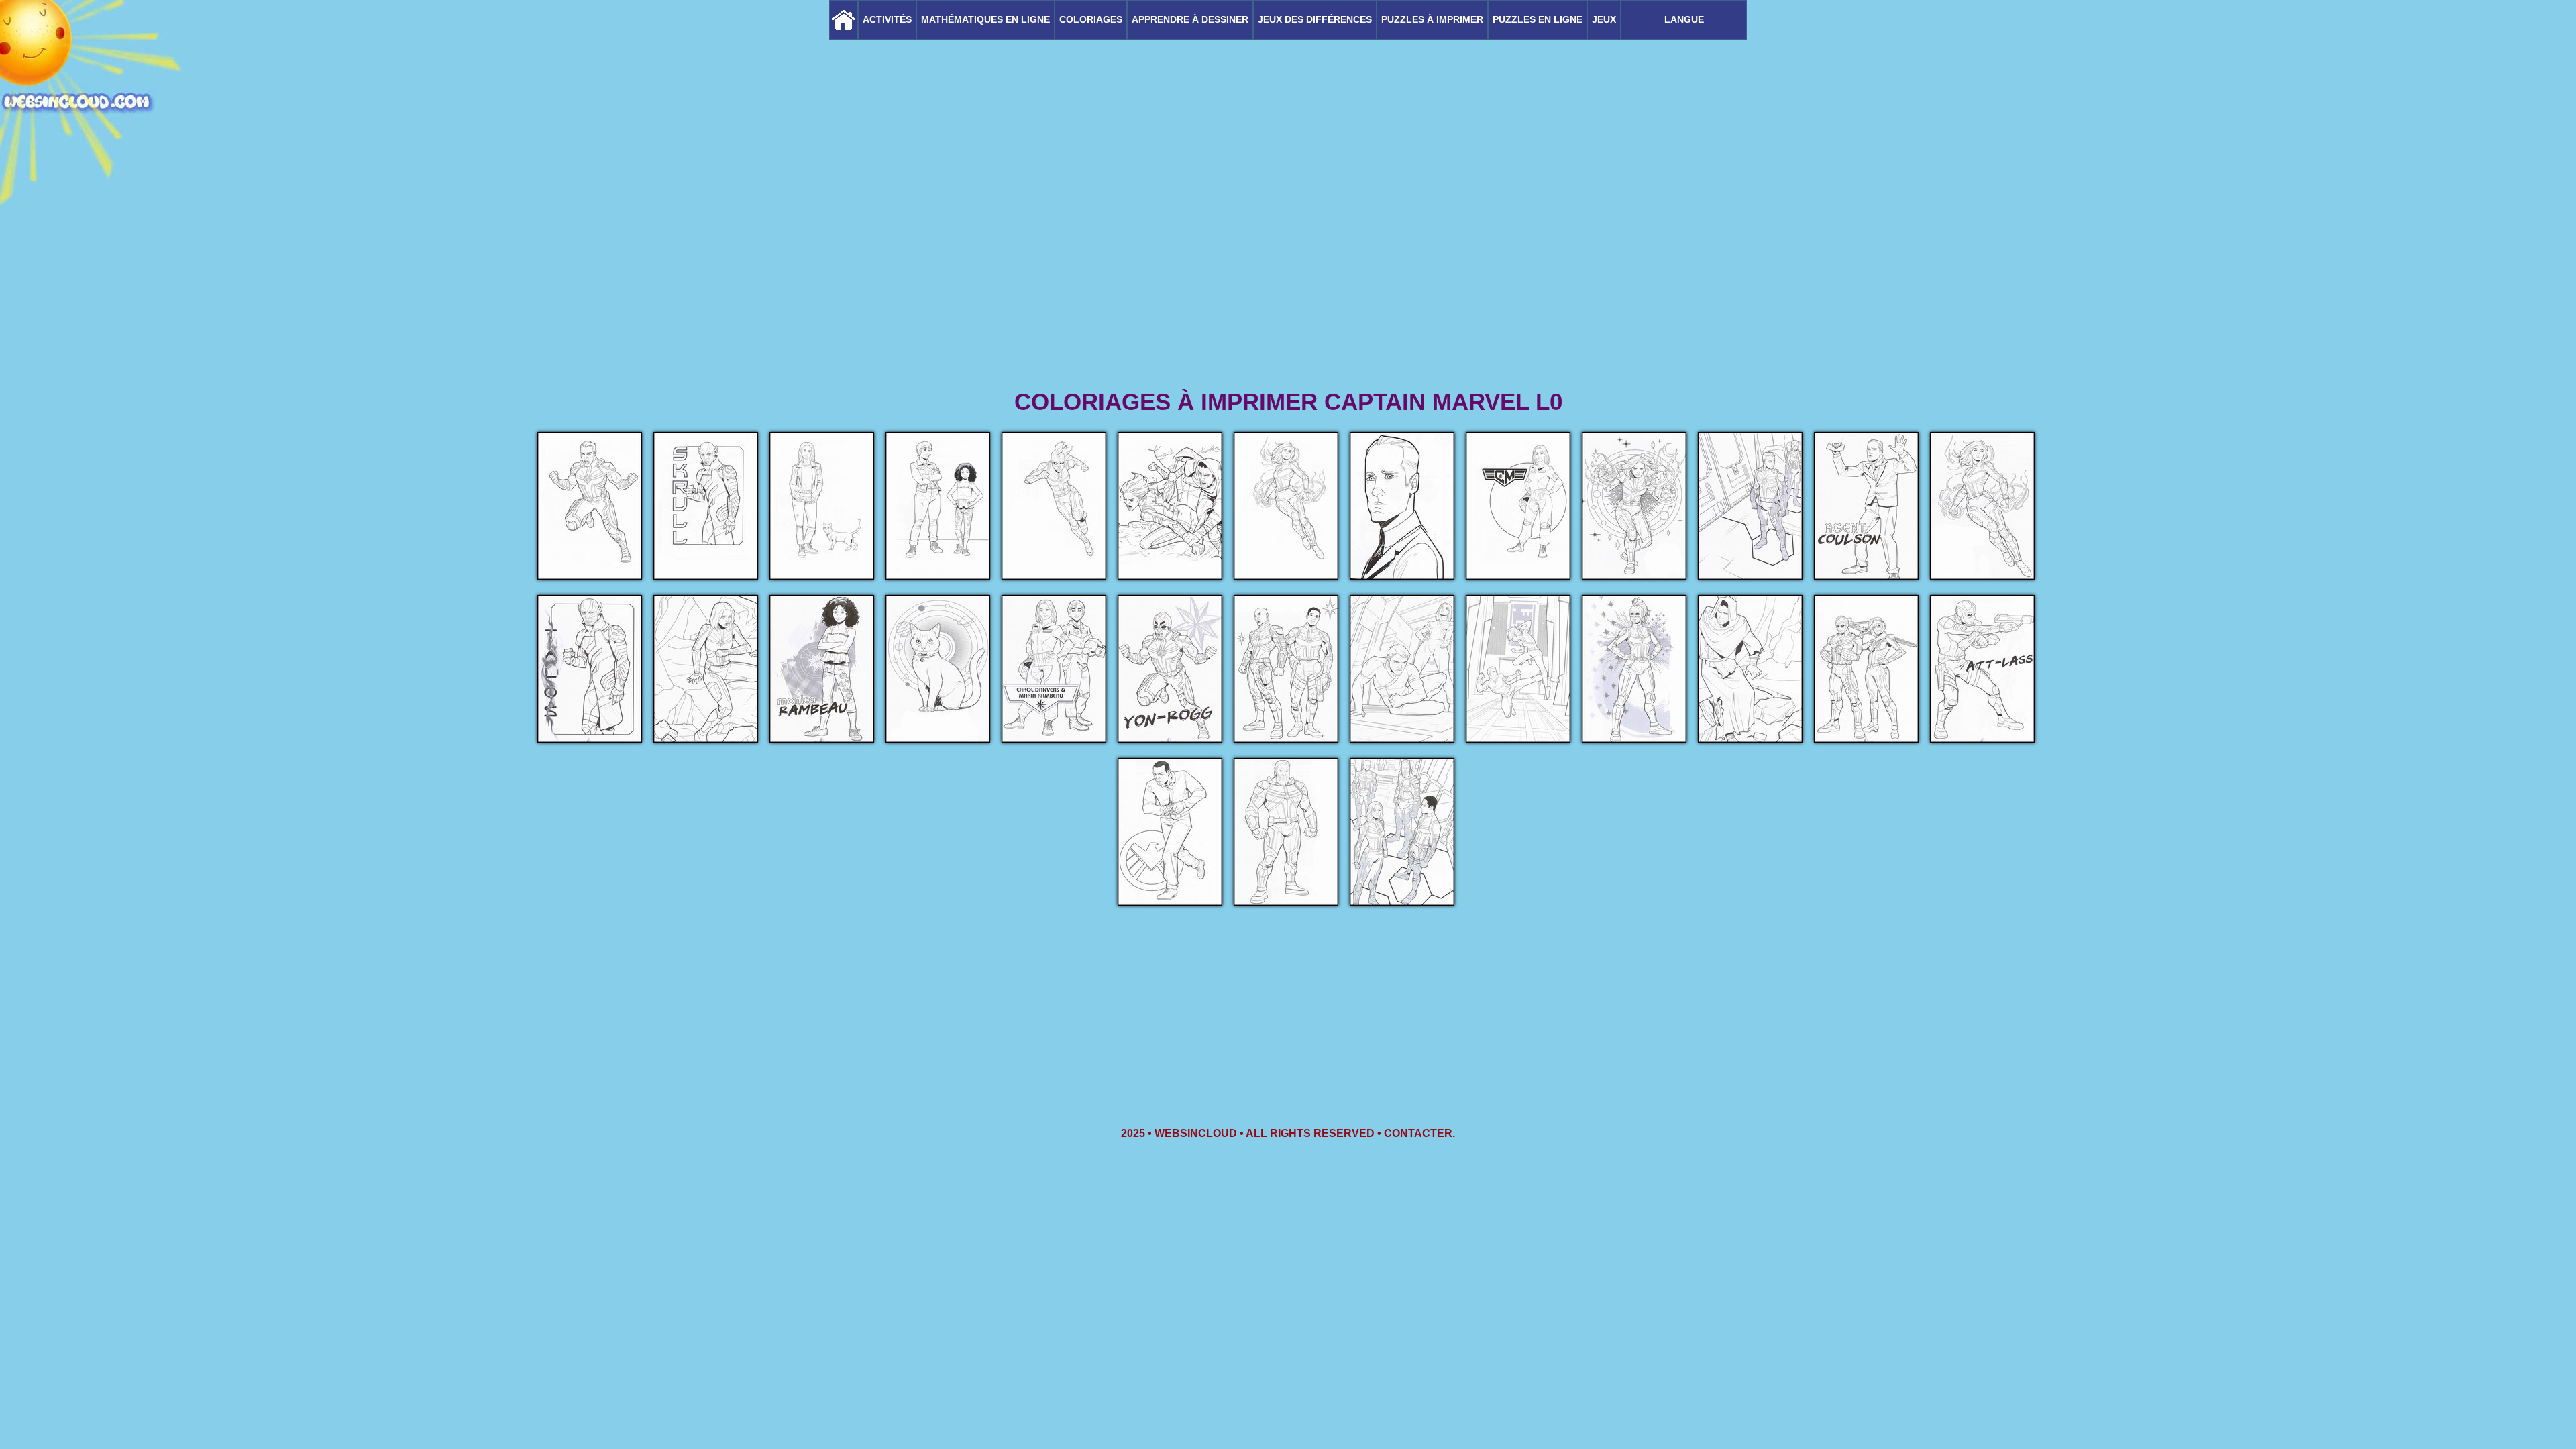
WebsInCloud (1196, 1133)
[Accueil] (844, 20)
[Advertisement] (1288, 282)
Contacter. (1419, 1133)
